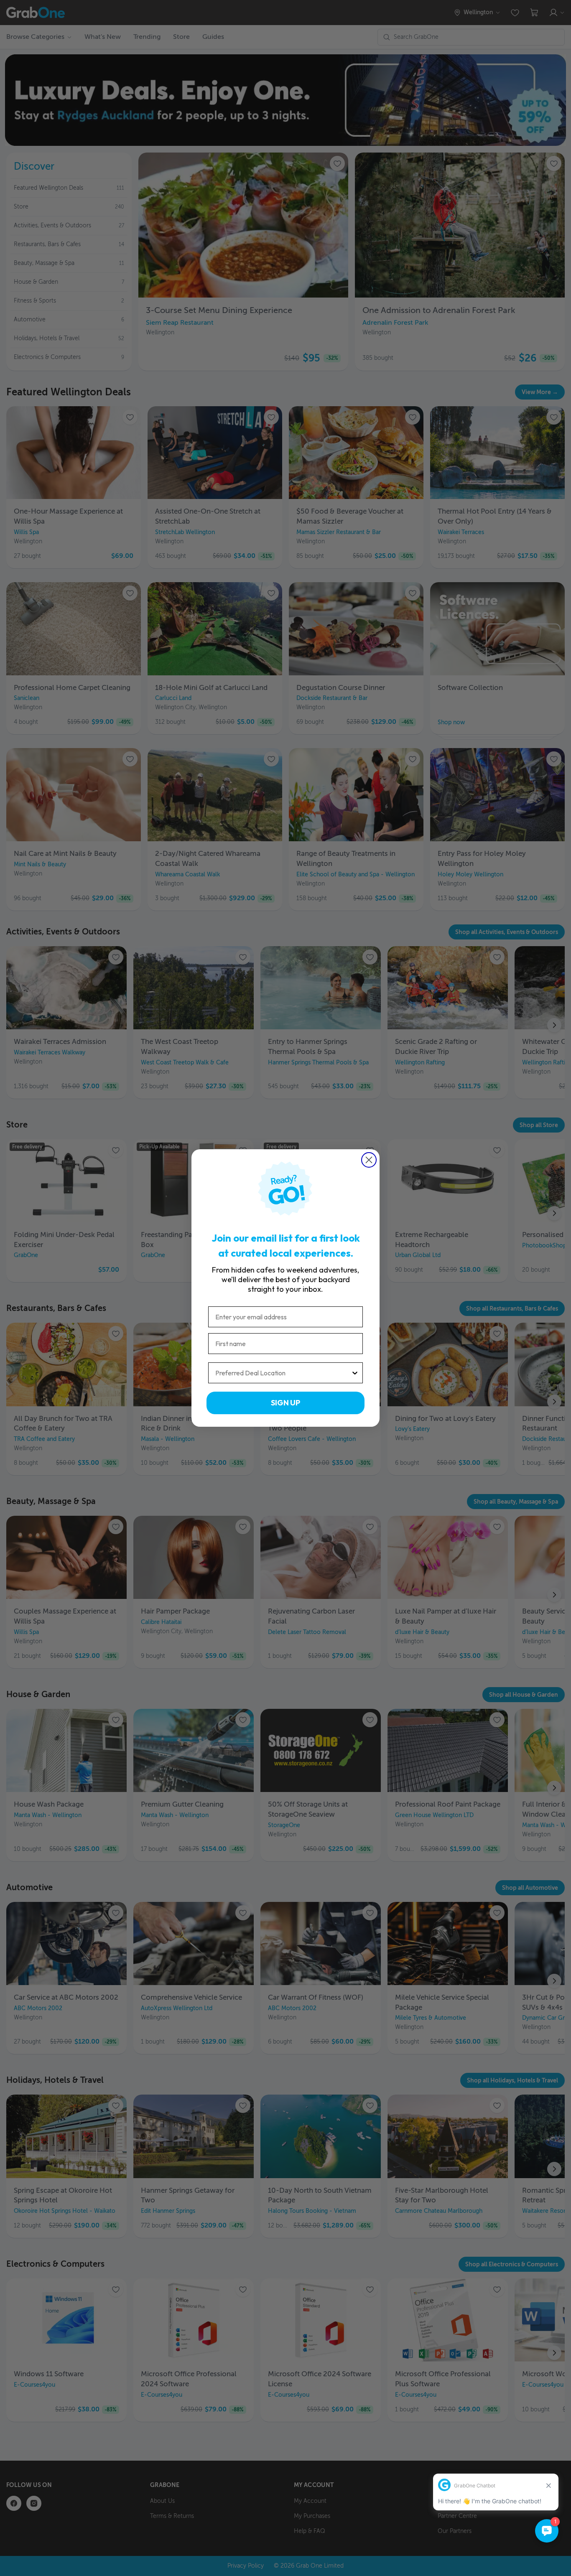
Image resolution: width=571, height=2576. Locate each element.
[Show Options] (355, 1373)
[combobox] (283, 1373)
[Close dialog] (369, 1160)
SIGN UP (285, 1403)
